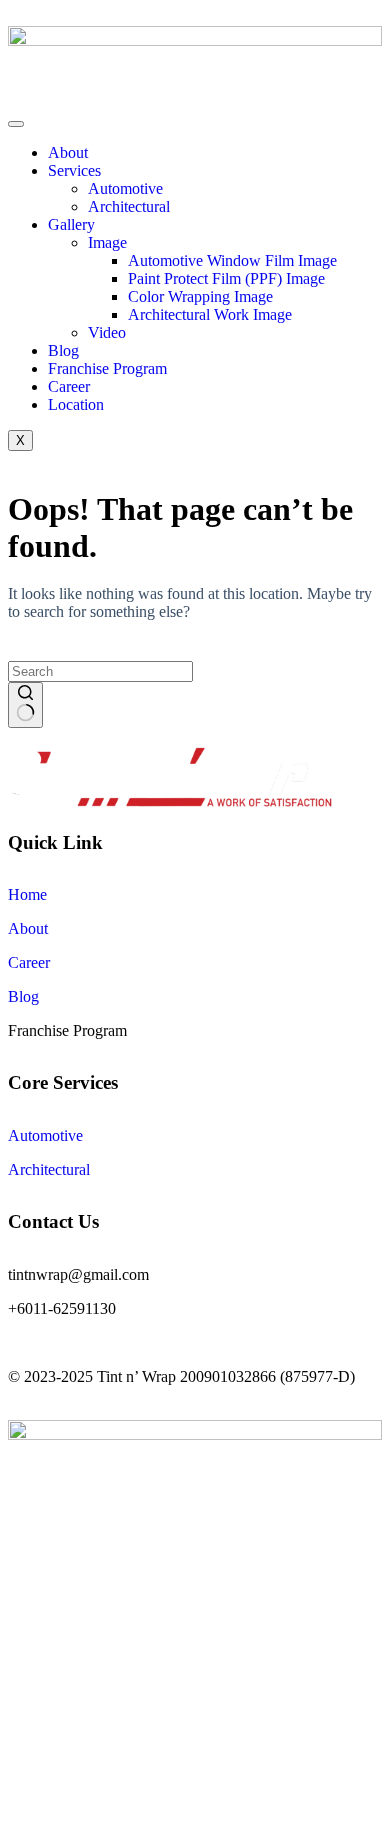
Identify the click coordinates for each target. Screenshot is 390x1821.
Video (107, 332)
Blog (63, 350)
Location (76, 404)
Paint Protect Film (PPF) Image (226, 278)
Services (74, 170)
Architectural (129, 206)
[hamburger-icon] (16, 124)
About (68, 152)
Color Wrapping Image (200, 296)
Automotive (125, 188)
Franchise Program (107, 368)
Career (69, 386)
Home (27, 894)
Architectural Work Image (210, 314)
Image (107, 242)
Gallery (71, 224)
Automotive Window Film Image (232, 260)
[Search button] (25, 705)
